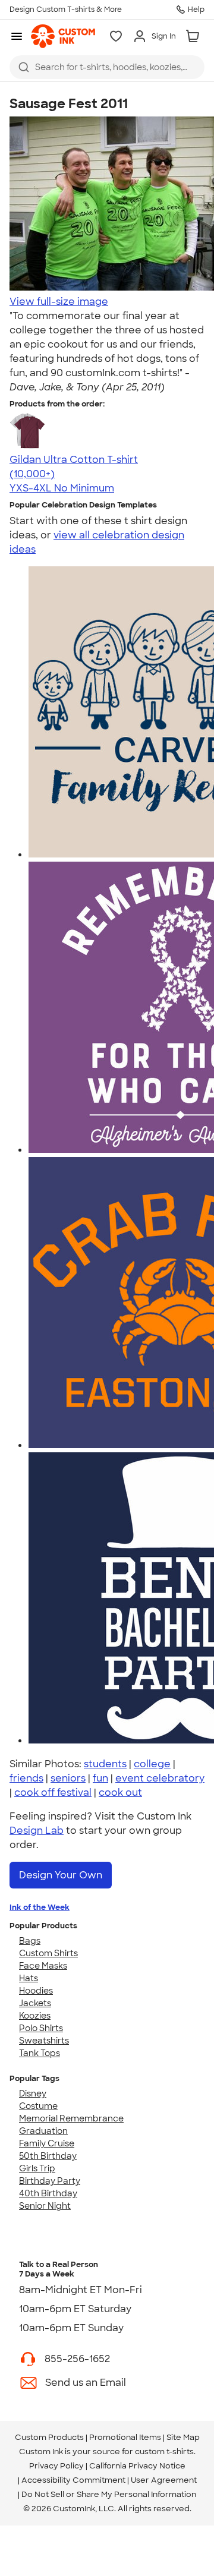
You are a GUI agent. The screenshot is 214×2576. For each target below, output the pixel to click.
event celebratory (160, 1778)
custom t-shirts (164, 2452)
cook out (120, 1793)
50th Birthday (48, 2156)
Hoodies (36, 1991)
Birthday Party (50, 2181)
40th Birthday (48, 2193)
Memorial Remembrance (71, 2118)
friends (26, 1778)
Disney (33, 2093)
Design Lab (37, 1831)
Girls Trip (37, 2168)
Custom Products (49, 2437)
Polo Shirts (41, 2028)
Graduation (43, 2131)
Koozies (35, 2016)
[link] (63, 36)
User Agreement (164, 2480)
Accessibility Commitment (73, 2480)
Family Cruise (47, 2143)
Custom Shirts (48, 1953)
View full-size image (59, 302)
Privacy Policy (56, 2466)
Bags (30, 1941)
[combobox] (107, 67)
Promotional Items (125, 2437)
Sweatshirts (44, 2041)
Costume (38, 2106)
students (105, 1764)
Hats (29, 1978)
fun (100, 1778)
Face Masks (43, 1966)
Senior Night (45, 2206)
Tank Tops (40, 2053)
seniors (68, 1778)
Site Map (183, 2437)
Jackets (35, 2003)
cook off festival (53, 1793)
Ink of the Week (40, 1907)
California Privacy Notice (137, 2466)
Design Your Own (61, 1875)
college (152, 1764)
